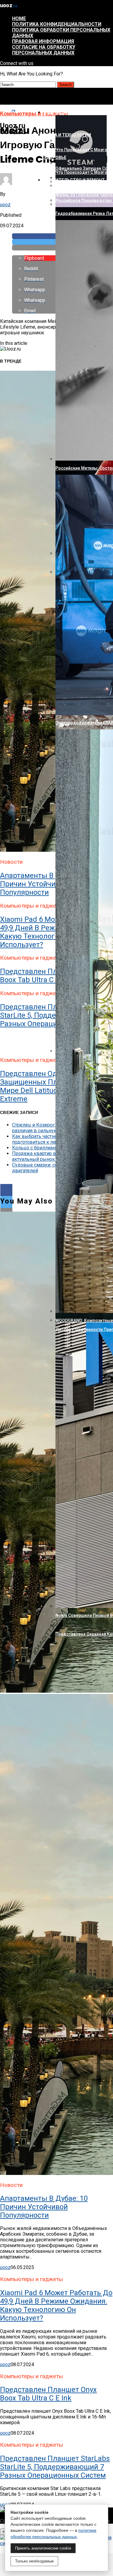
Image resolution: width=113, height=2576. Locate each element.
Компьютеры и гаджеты (72, 112)
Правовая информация (43, 41)
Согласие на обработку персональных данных (44, 50)
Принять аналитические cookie (43, 2548)
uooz (5, 205)
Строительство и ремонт (74, 180)
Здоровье (55, 158)
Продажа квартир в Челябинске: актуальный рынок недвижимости (51, 1156)
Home (19, 18)
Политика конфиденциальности (57, 24)
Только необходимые (34, 2561)
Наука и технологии (67, 135)
